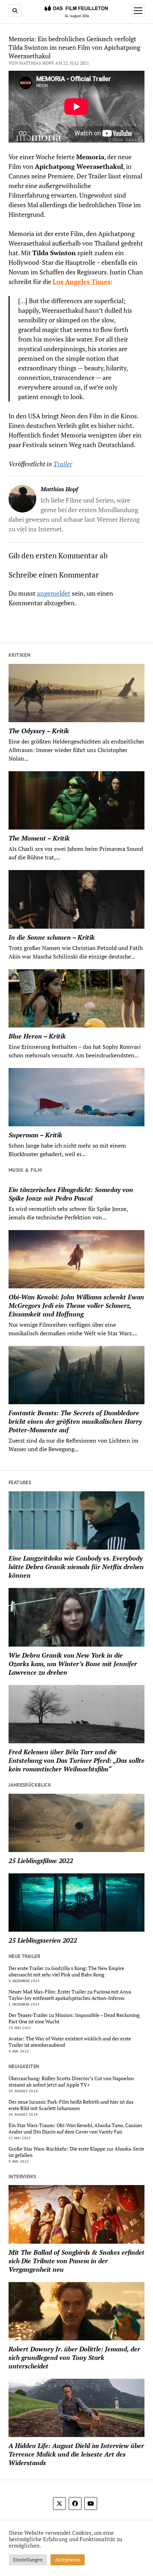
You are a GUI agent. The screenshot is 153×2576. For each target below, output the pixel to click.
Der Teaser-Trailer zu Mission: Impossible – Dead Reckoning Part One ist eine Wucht (74, 2018)
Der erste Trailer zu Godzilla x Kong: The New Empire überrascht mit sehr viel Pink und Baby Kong (66, 1971)
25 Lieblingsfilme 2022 (41, 1861)
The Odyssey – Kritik (39, 731)
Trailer (63, 464)
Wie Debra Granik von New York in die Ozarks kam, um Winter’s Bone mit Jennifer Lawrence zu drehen (73, 1664)
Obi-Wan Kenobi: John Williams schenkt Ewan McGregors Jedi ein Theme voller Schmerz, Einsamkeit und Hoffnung (76, 1305)
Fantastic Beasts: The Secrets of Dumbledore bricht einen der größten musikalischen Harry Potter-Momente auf (75, 1421)
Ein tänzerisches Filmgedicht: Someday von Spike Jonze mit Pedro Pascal (71, 1194)
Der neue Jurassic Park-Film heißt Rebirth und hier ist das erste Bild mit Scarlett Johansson (71, 2105)
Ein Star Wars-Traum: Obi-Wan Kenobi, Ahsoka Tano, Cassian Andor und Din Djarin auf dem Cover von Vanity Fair (75, 2129)
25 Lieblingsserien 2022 (43, 1940)
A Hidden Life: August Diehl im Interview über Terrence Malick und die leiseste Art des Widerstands (76, 2454)
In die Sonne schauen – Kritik (52, 937)
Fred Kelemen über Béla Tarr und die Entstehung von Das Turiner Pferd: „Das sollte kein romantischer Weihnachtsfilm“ (76, 1760)
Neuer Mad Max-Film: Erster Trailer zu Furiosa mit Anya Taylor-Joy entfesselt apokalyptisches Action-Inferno (70, 1995)
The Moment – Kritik (39, 838)
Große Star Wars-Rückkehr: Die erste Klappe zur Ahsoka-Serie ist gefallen (76, 2152)
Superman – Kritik (35, 1135)
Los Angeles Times (81, 281)
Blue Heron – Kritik (37, 1036)
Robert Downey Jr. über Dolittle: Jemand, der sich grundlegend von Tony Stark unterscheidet (74, 2357)
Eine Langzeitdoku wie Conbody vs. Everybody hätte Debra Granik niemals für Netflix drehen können (76, 1567)
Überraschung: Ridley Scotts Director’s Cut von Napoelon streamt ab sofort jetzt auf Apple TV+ (71, 2082)
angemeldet (54, 593)
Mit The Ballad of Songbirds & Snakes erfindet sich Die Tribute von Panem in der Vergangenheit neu (76, 2261)
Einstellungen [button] (28, 2560)
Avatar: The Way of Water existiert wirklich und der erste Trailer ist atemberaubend (70, 2042)
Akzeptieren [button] (68, 2560)
